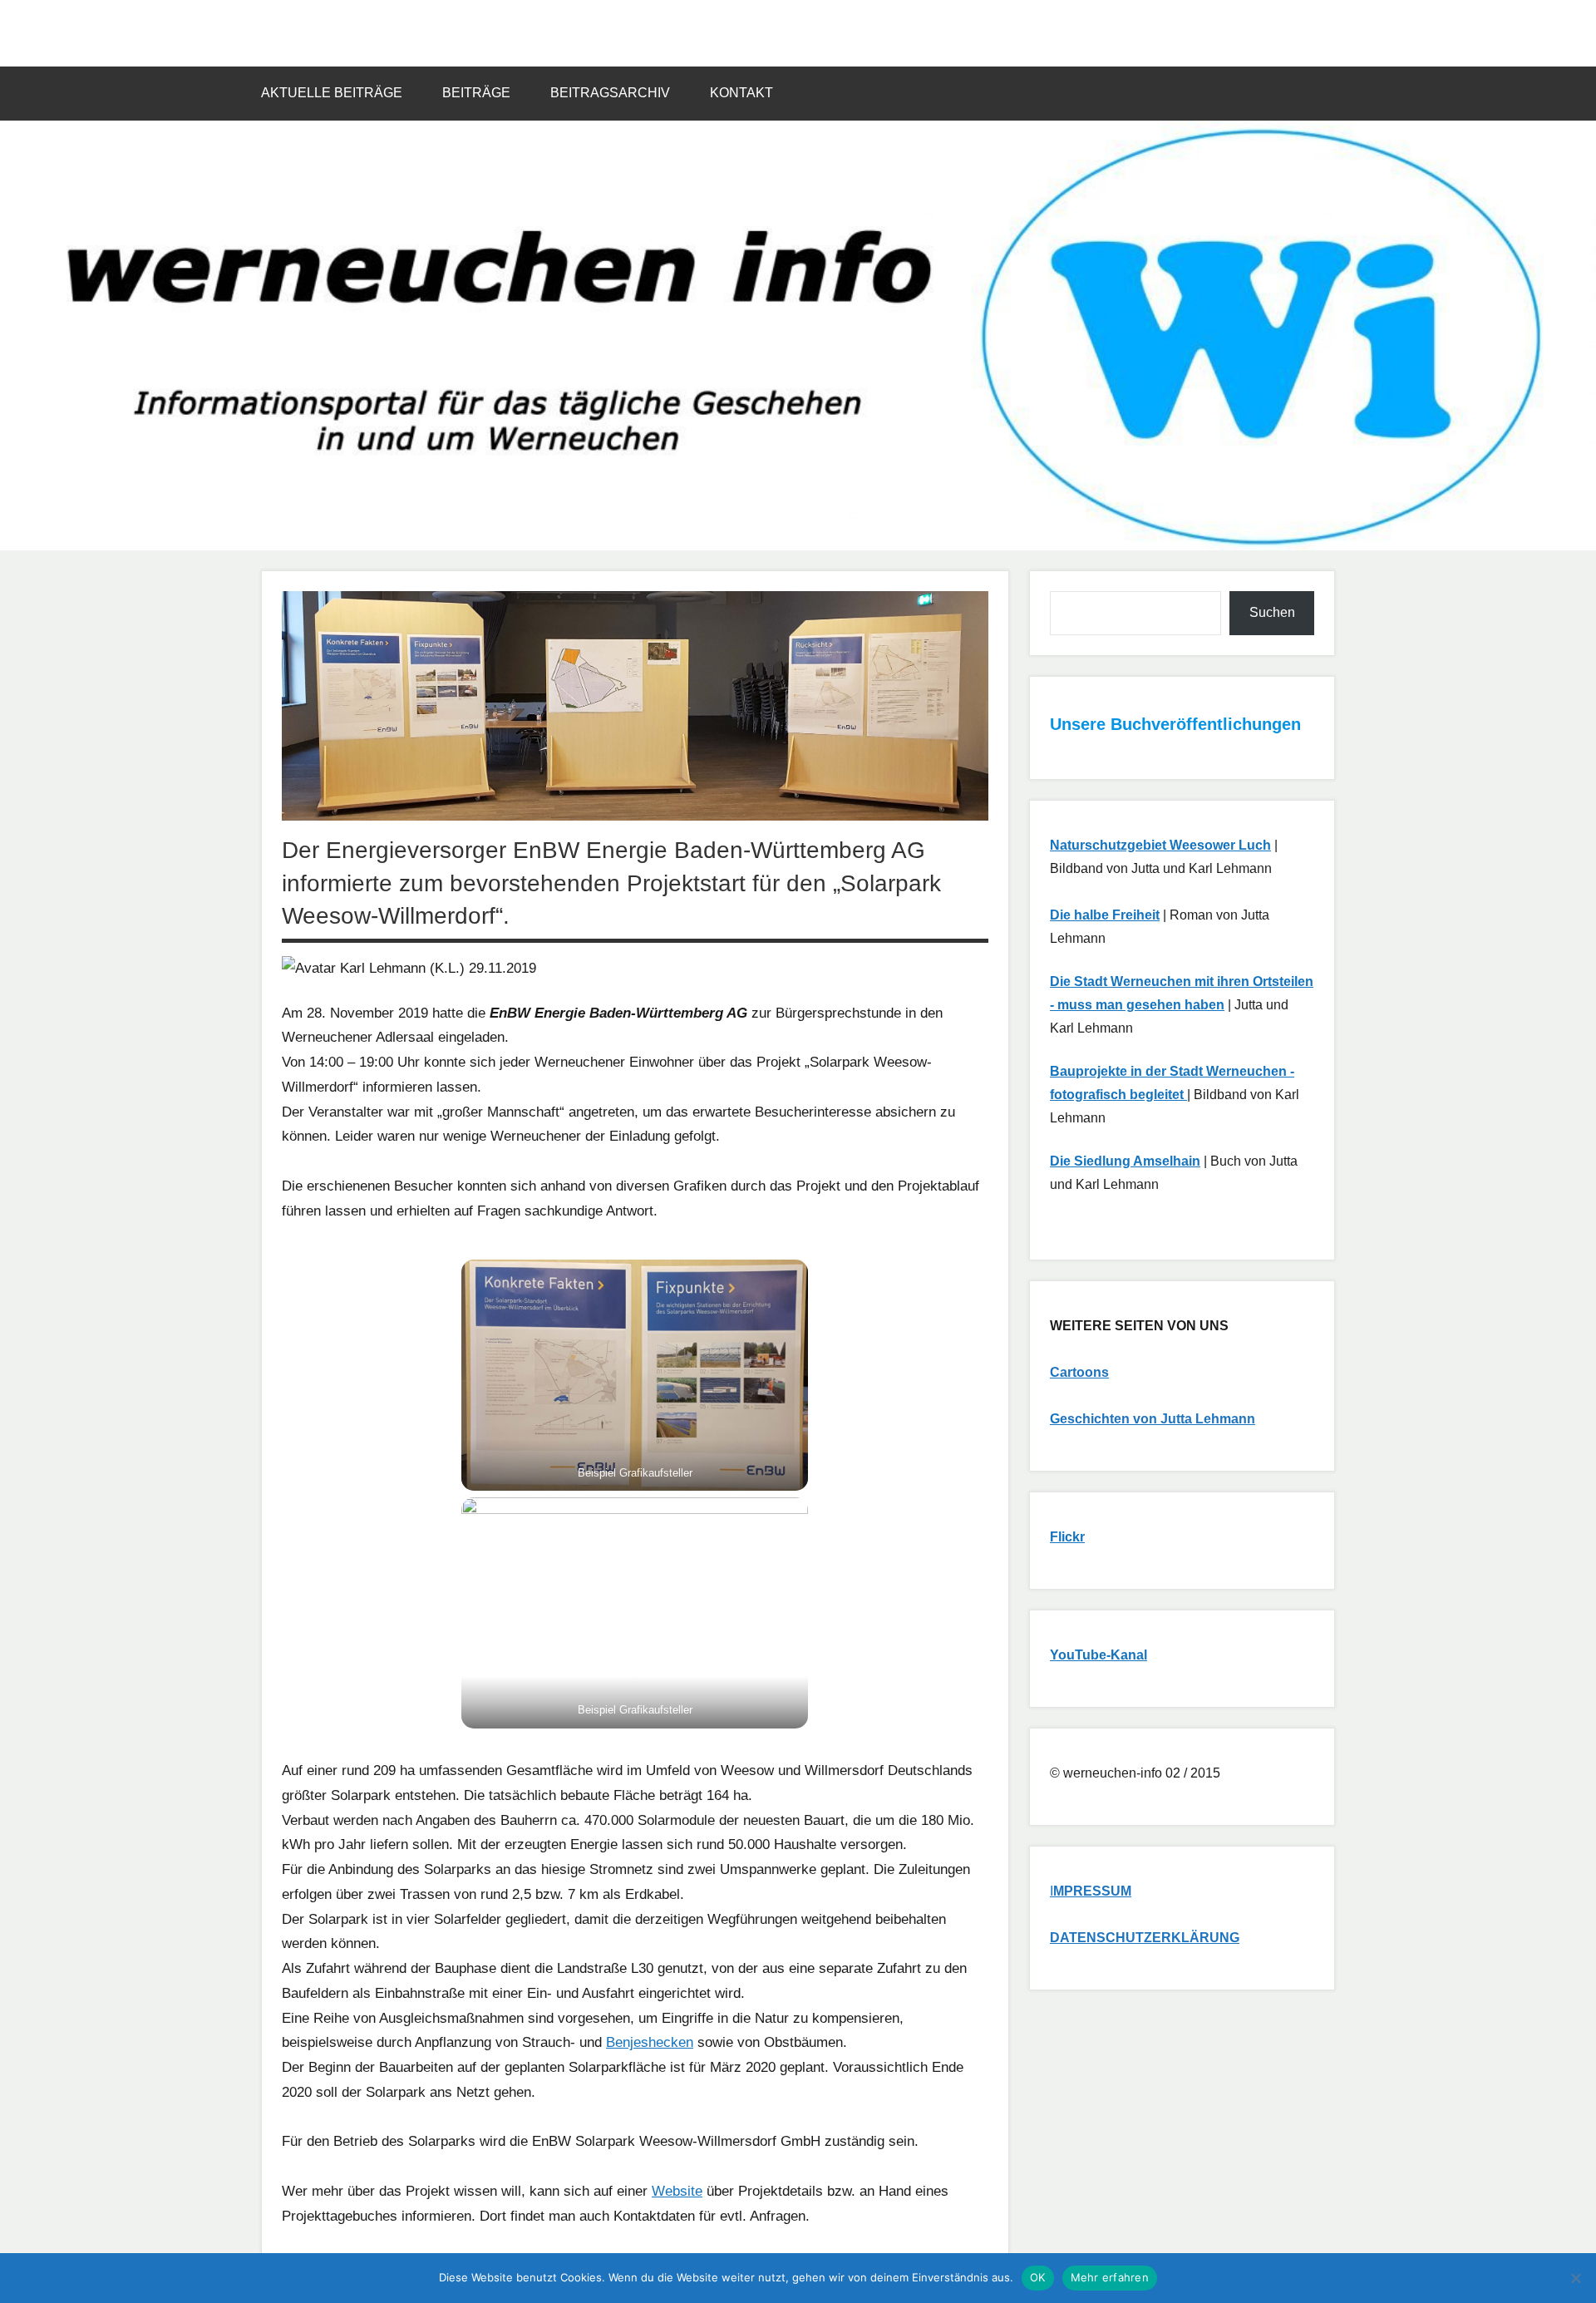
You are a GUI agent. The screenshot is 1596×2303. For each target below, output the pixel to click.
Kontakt (741, 93)
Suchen (1272, 612)
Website (677, 2191)
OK (1038, 2277)
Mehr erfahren (1110, 2277)
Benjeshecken (650, 2042)
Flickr (1067, 1537)
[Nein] (1575, 2278)
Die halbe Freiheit (1105, 915)
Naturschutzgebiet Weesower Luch (1160, 845)
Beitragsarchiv (610, 93)
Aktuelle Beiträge (332, 93)
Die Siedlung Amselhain (1125, 1161)
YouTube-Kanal (1098, 1655)
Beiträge (476, 93)
